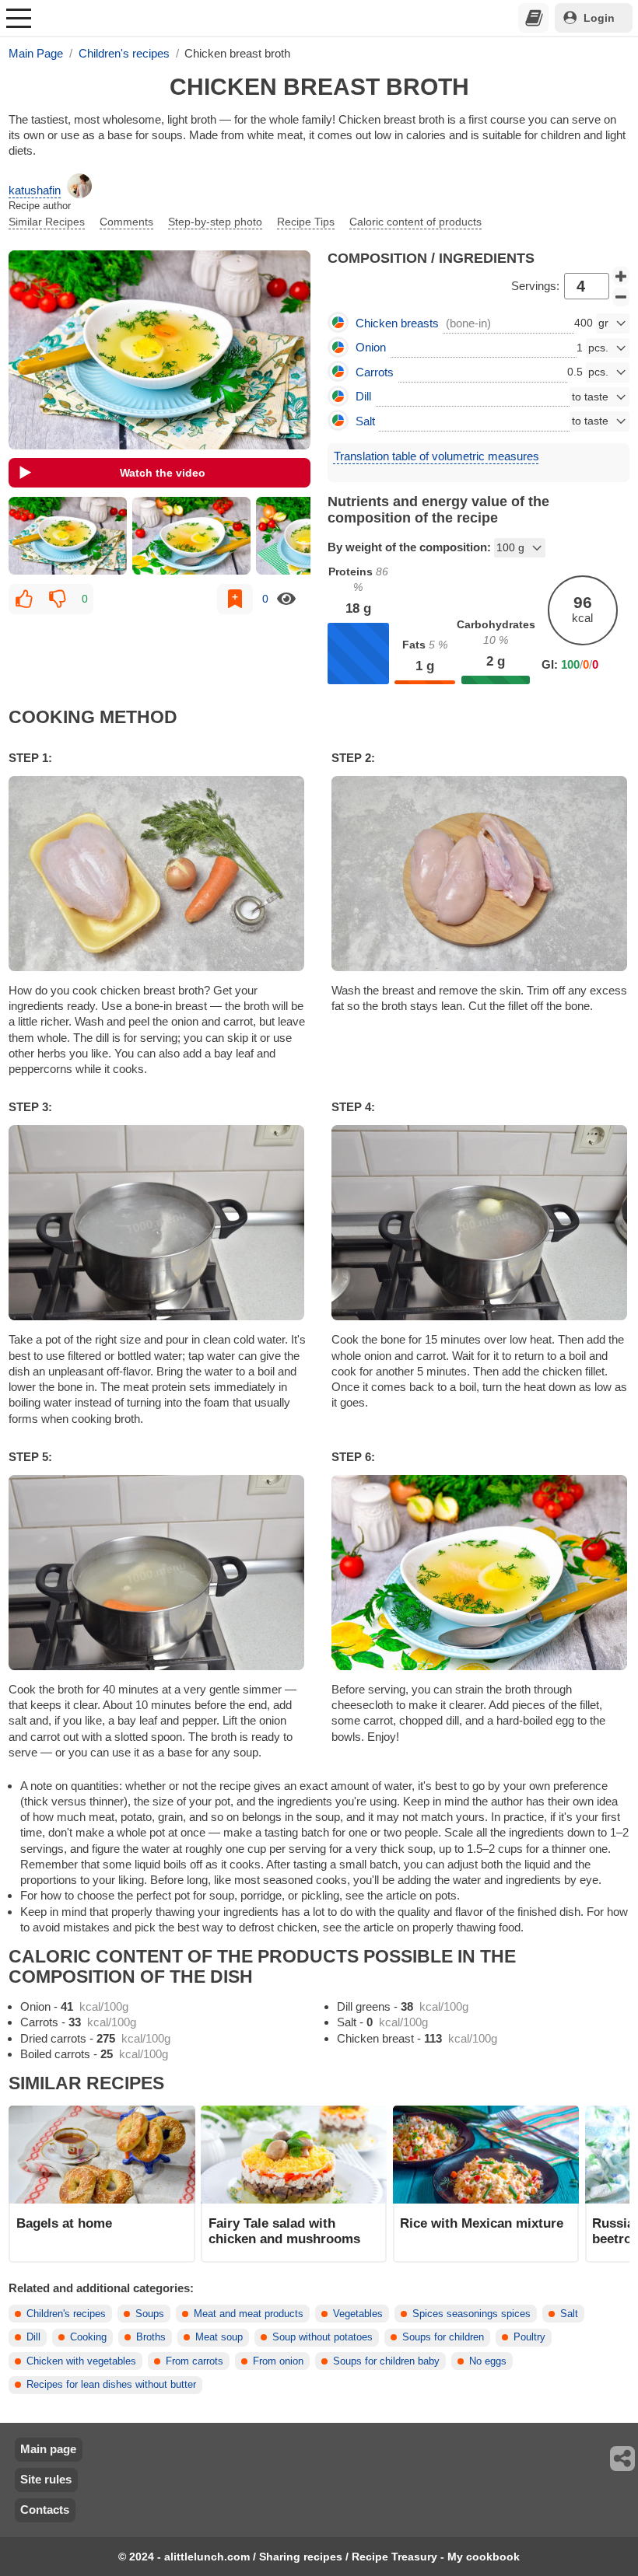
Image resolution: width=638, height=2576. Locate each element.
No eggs (488, 2361)
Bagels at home (64, 2223)
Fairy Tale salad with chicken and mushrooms (284, 2231)
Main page (48, 2449)
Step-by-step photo (215, 222)
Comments (126, 222)
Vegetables (358, 2314)
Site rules (46, 2479)
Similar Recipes (47, 222)
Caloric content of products (415, 222)
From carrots (195, 2361)
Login (599, 18)
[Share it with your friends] (623, 2459)
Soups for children (443, 2337)
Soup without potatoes (323, 2337)
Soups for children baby (386, 2361)
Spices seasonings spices (471, 2314)
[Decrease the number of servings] (621, 297)
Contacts (45, 2510)
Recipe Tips (306, 222)
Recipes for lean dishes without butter (111, 2385)
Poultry (529, 2337)
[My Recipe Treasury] (534, 18)
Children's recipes (66, 2314)
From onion (278, 2361)
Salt (569, 2314)
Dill (33, 2337)
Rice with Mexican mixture (482, 2223)
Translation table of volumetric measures (436, 456)
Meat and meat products (249, 2314)
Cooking (88, 2337)
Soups (150, 2314)
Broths (151, 2337)
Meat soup (219, 2337)
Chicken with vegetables (81, 2361)
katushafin (35, 190)
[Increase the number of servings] (621, 276)
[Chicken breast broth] (67, 536)
